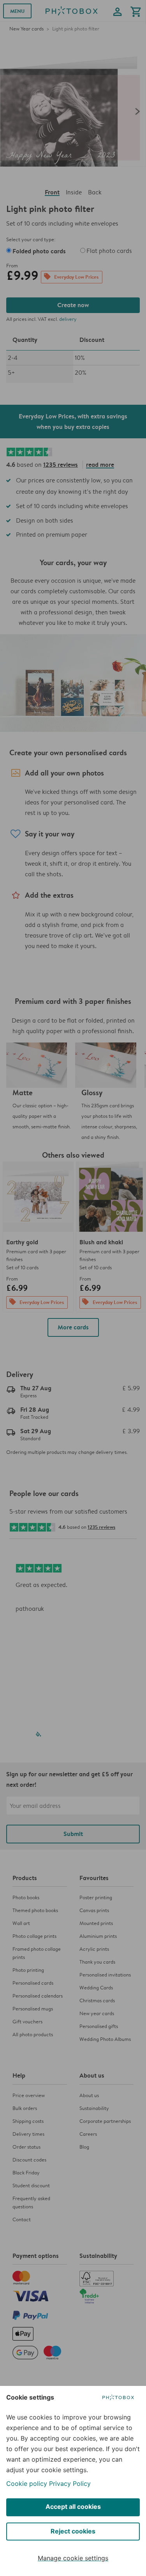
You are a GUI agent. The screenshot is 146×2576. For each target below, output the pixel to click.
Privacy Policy (70, 2483)
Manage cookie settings (73, 2558)
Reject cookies (73, 2531)
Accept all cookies (73, 2507)
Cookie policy (27, 2483)
